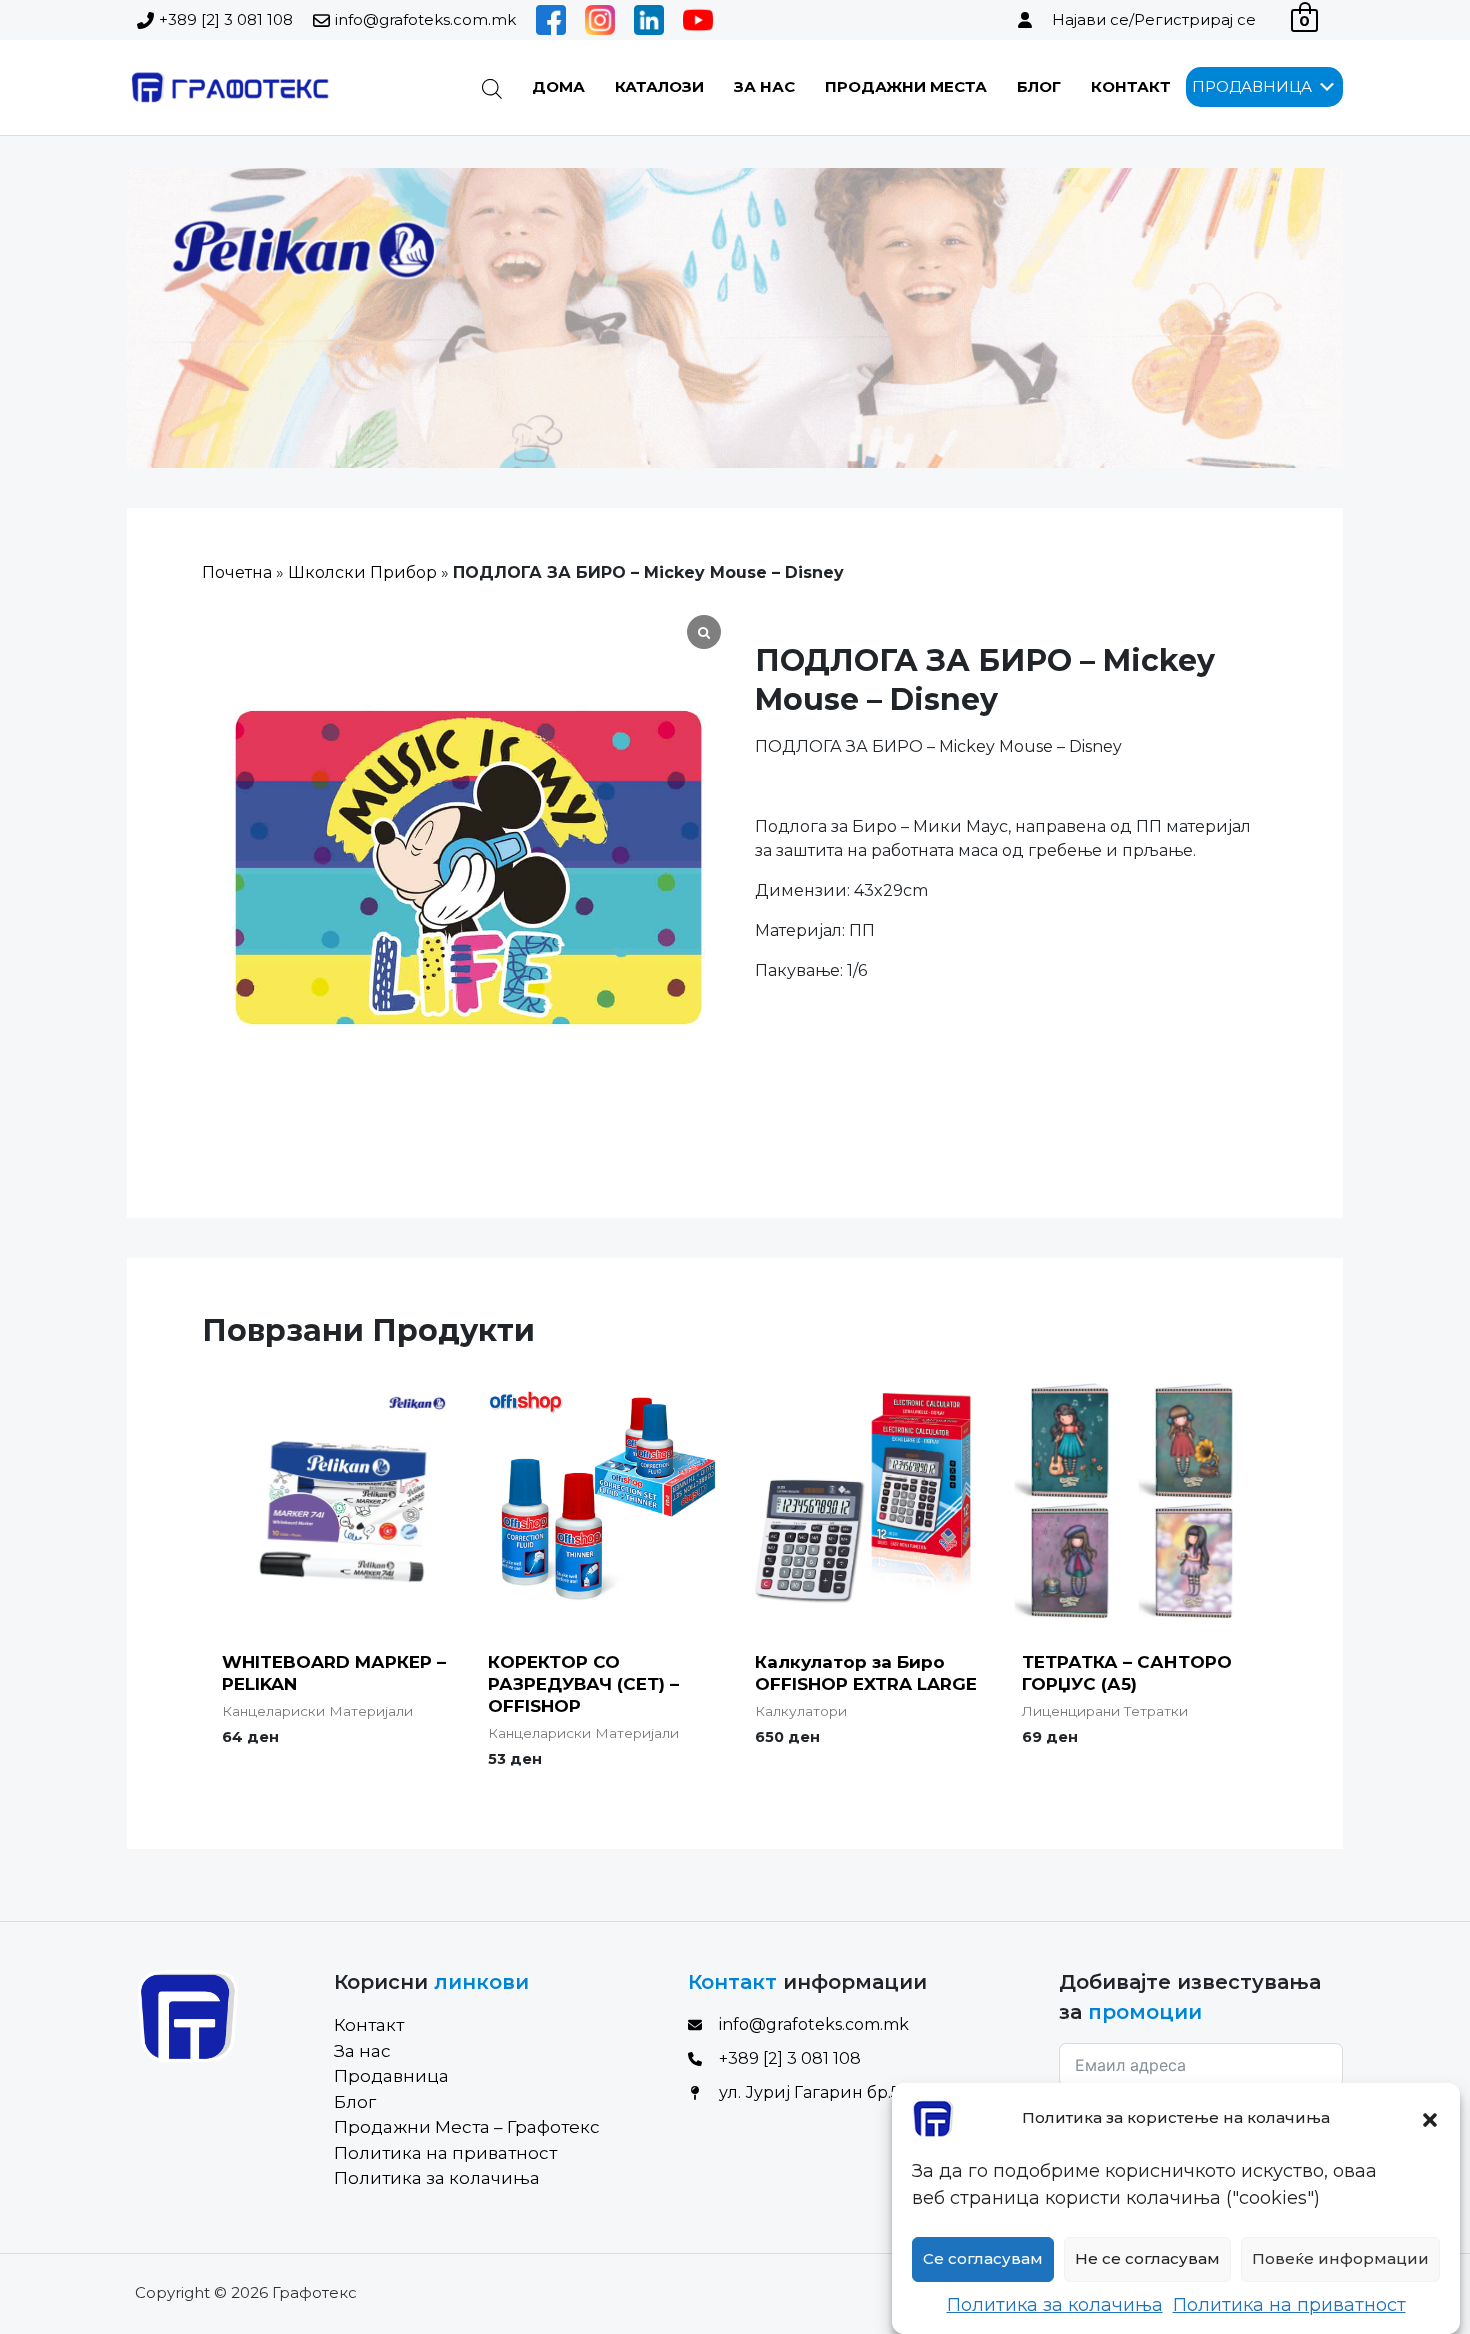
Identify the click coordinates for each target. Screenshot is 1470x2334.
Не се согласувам (1147, 2259)
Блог (1039, 86)
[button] (1430, 2118)
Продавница (391, 2076)
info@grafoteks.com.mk (425, 19)
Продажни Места (906, 86)
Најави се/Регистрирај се (1154, 19)
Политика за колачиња (1055, 2305)
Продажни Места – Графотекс (467, 2127)
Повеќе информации (1340, 2259)
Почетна (237, 572)
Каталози (659, 86)
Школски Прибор (362, 572)
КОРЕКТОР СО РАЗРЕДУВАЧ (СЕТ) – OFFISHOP (583, 1684)
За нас (764, 86)
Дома (558, 86)
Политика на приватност (1289, 2305)
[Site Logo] (228, 87)
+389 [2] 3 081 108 (226, 19)
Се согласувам (983, 2259)
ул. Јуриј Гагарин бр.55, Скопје (845, 2092)
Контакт (1131, 86)
